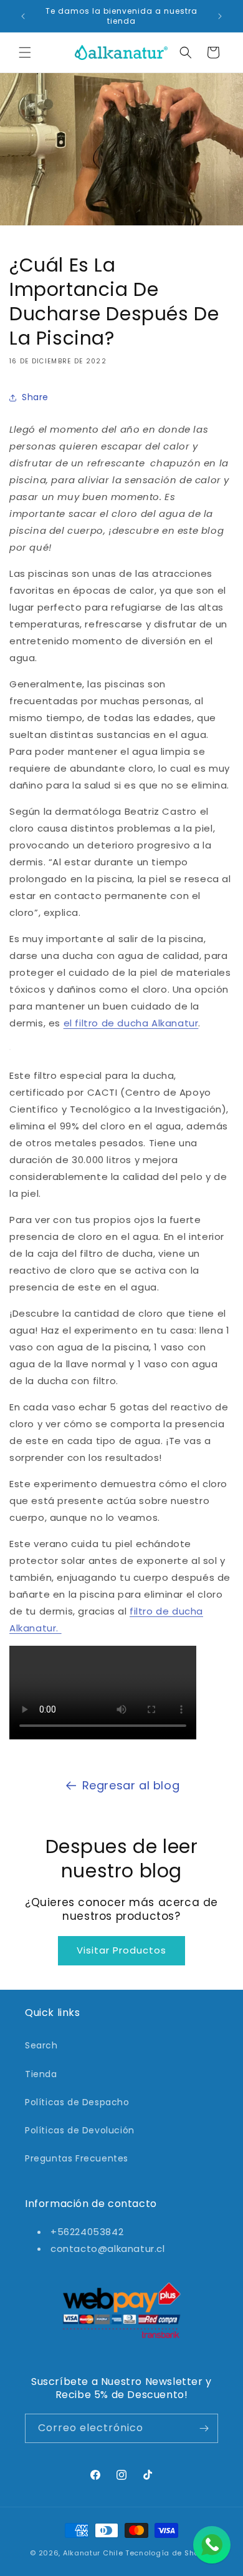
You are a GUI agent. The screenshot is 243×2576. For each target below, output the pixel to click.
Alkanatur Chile (93, 2553)
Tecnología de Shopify (169, 2553)
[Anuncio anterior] (23, 16)
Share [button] (35, 397)
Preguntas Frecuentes (77, 2158)
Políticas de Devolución (80, 2130)
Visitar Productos (121, 1950)
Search (41, 2045)
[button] (25, 52)
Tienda (41, 2074)
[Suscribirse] (204, 2428)
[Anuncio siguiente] (220, 16)
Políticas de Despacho (77, 2102)
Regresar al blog (131, 1785)
